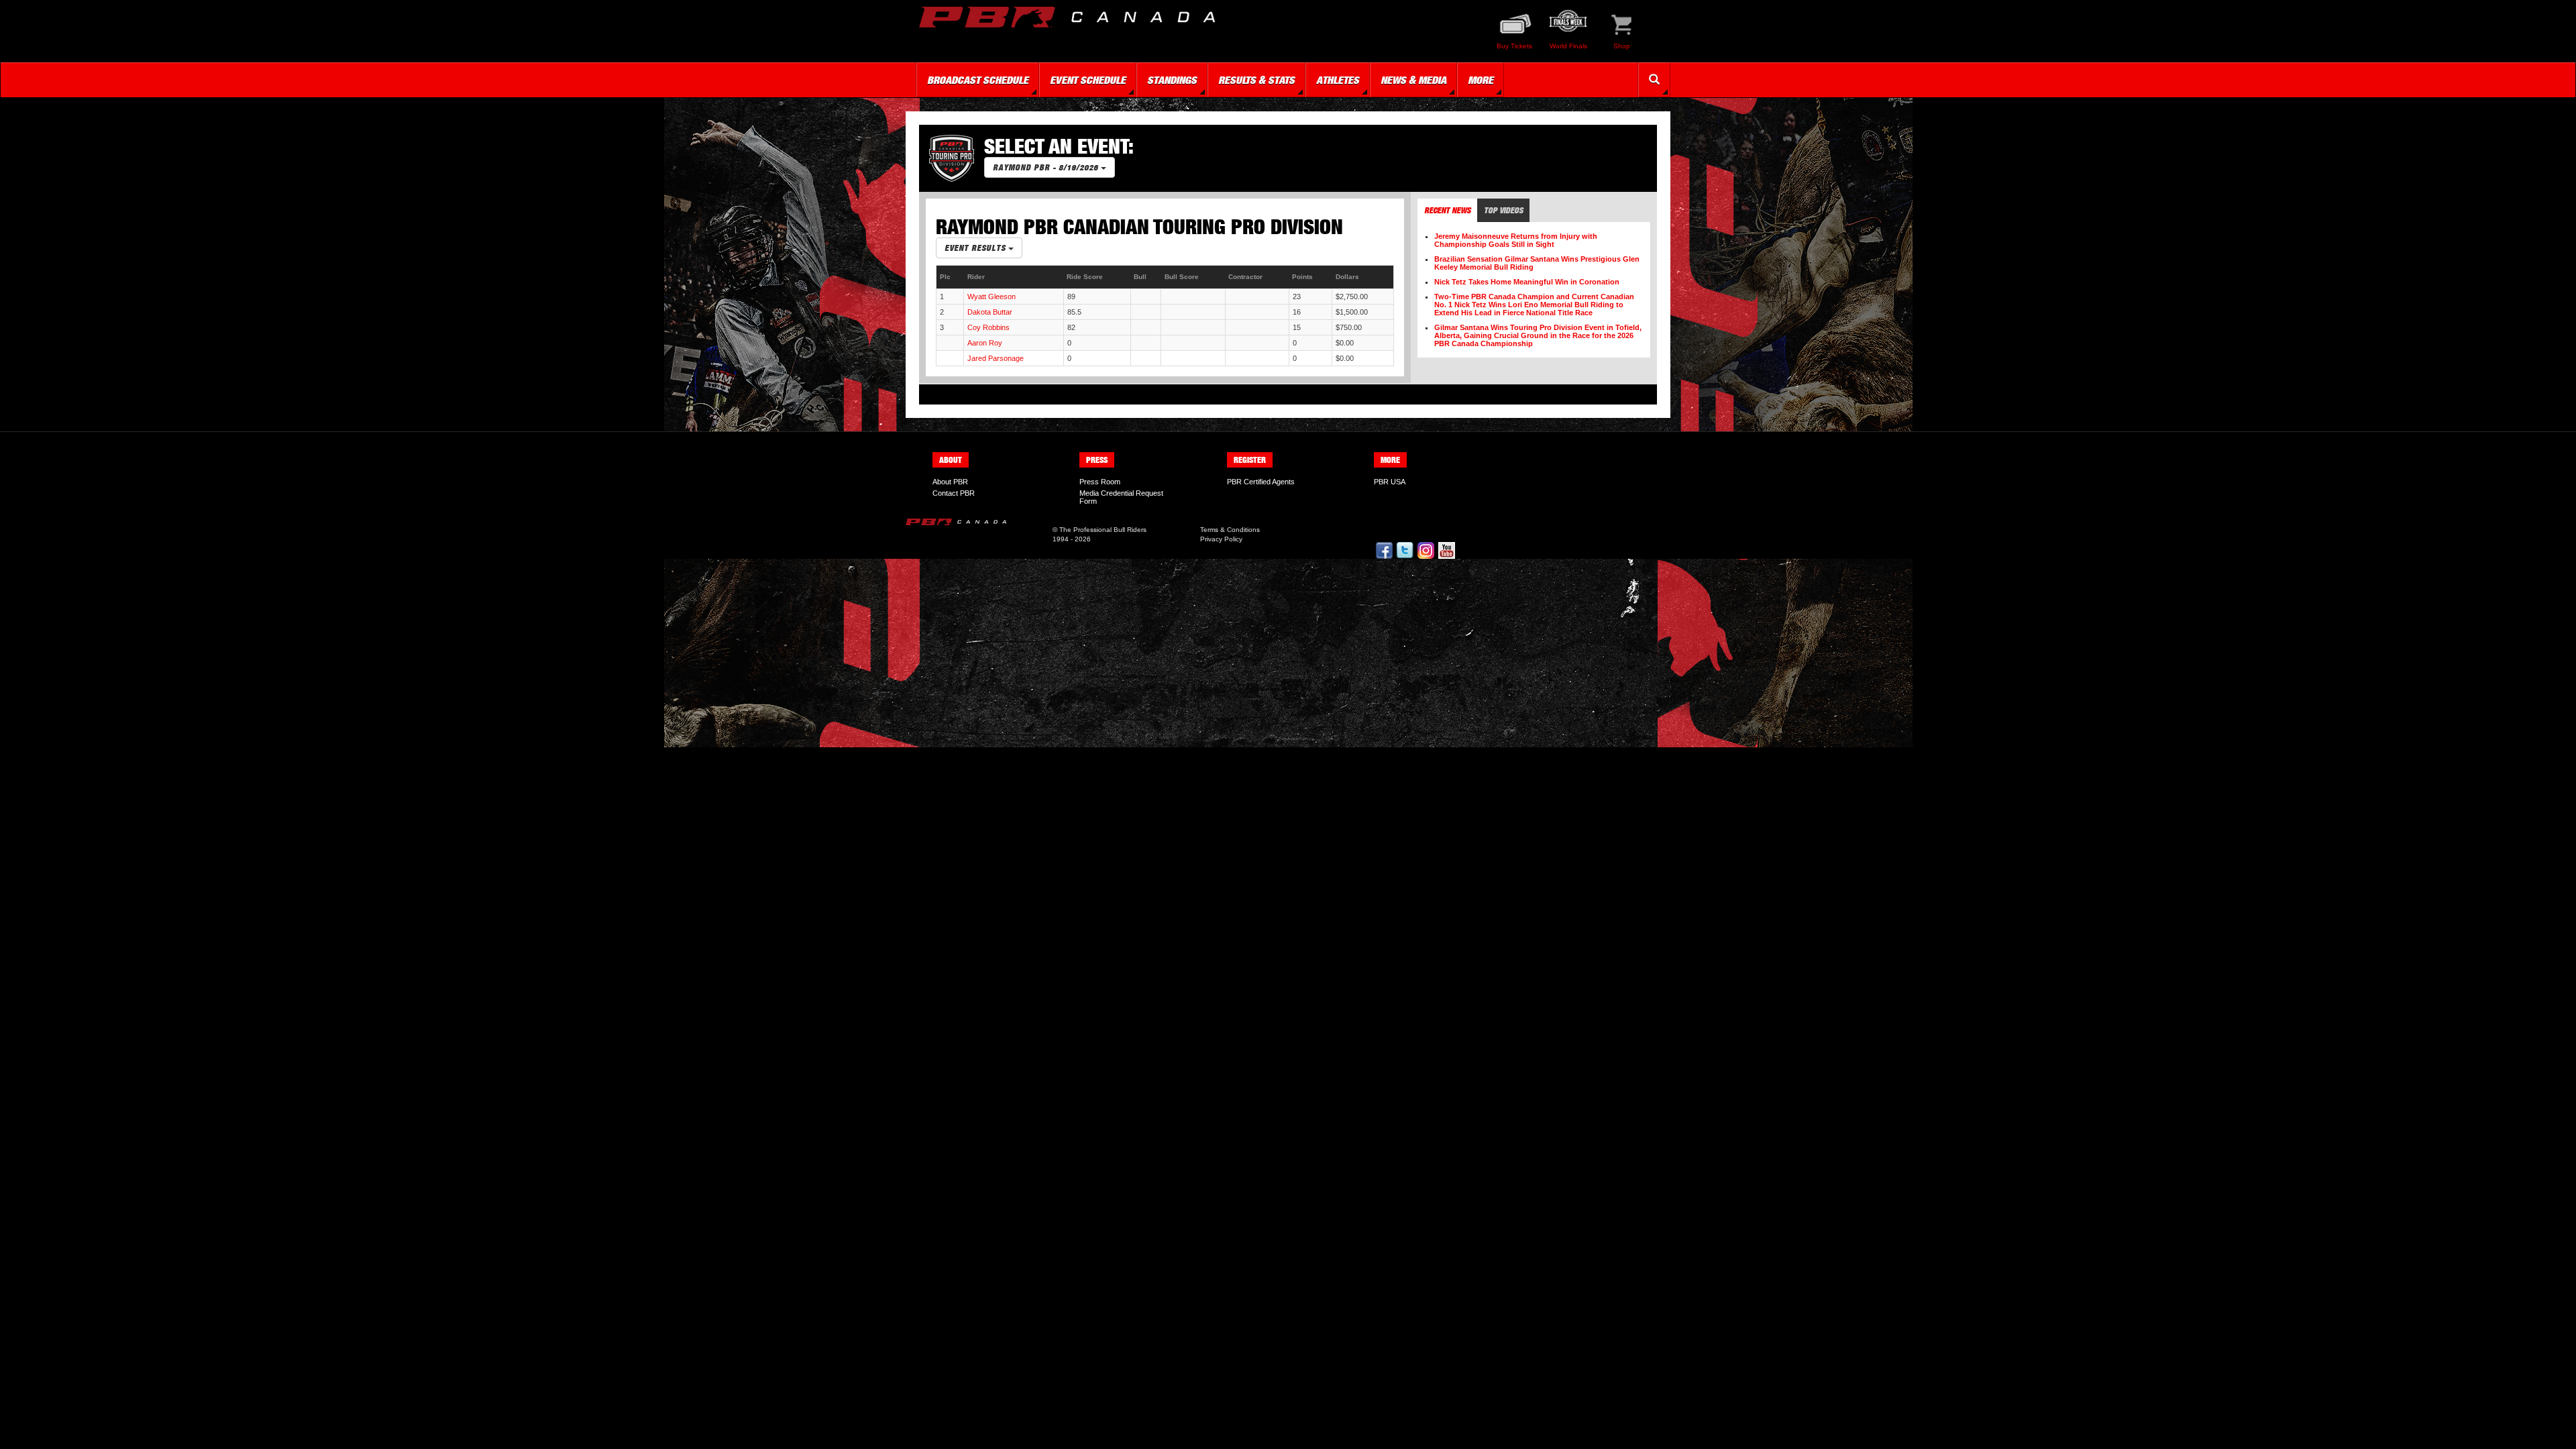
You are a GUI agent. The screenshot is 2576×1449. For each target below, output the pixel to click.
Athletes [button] (1338, 80)
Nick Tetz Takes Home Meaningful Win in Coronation (1527, 282)
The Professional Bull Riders (1103, 530)
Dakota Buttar (990, 312)
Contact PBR (954, 493)
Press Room (1100, 482)
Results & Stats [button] (1256, 80)
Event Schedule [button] (1088, 80)
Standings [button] (1172, 80)
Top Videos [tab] (1503, 210)
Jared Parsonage (996, 358)
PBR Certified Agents (1261, 482)
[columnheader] (950, 277)
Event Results (976, 248)
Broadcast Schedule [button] (978, 80)
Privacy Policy (1221, 539)
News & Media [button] (1413, 80)
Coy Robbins (988, 327)
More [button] (1481, 80)
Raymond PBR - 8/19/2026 (1047, 167)
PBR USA (1390, 482)
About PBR (950, 482)
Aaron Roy (985, 343)
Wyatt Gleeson (991, 297)
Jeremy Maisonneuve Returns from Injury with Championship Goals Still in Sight (1516, 240)
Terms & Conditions (1230, 530)
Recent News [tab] (1447, 210)
